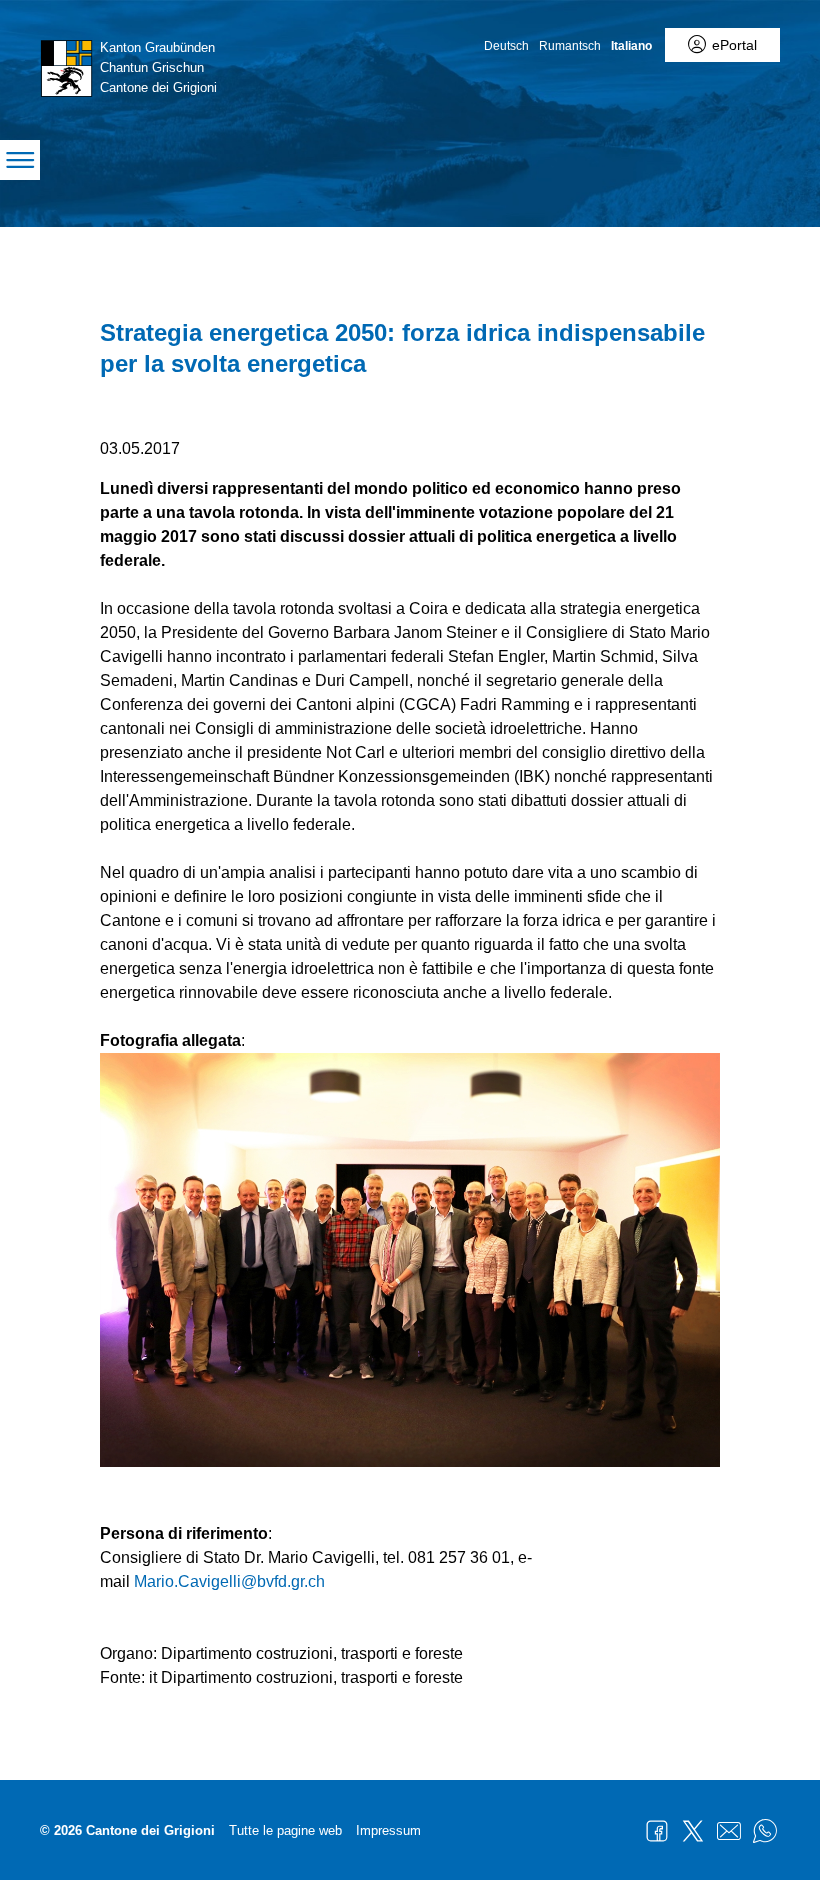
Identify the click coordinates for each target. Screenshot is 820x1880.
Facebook (657, 1831)
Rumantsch (570, 46)
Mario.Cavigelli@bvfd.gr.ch (229, 1581)
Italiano (631, 46)
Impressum (388, 1830)
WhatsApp (765, 1831)
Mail (729, 1831)
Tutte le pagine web (285, 1830)
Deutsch (506, 46)
